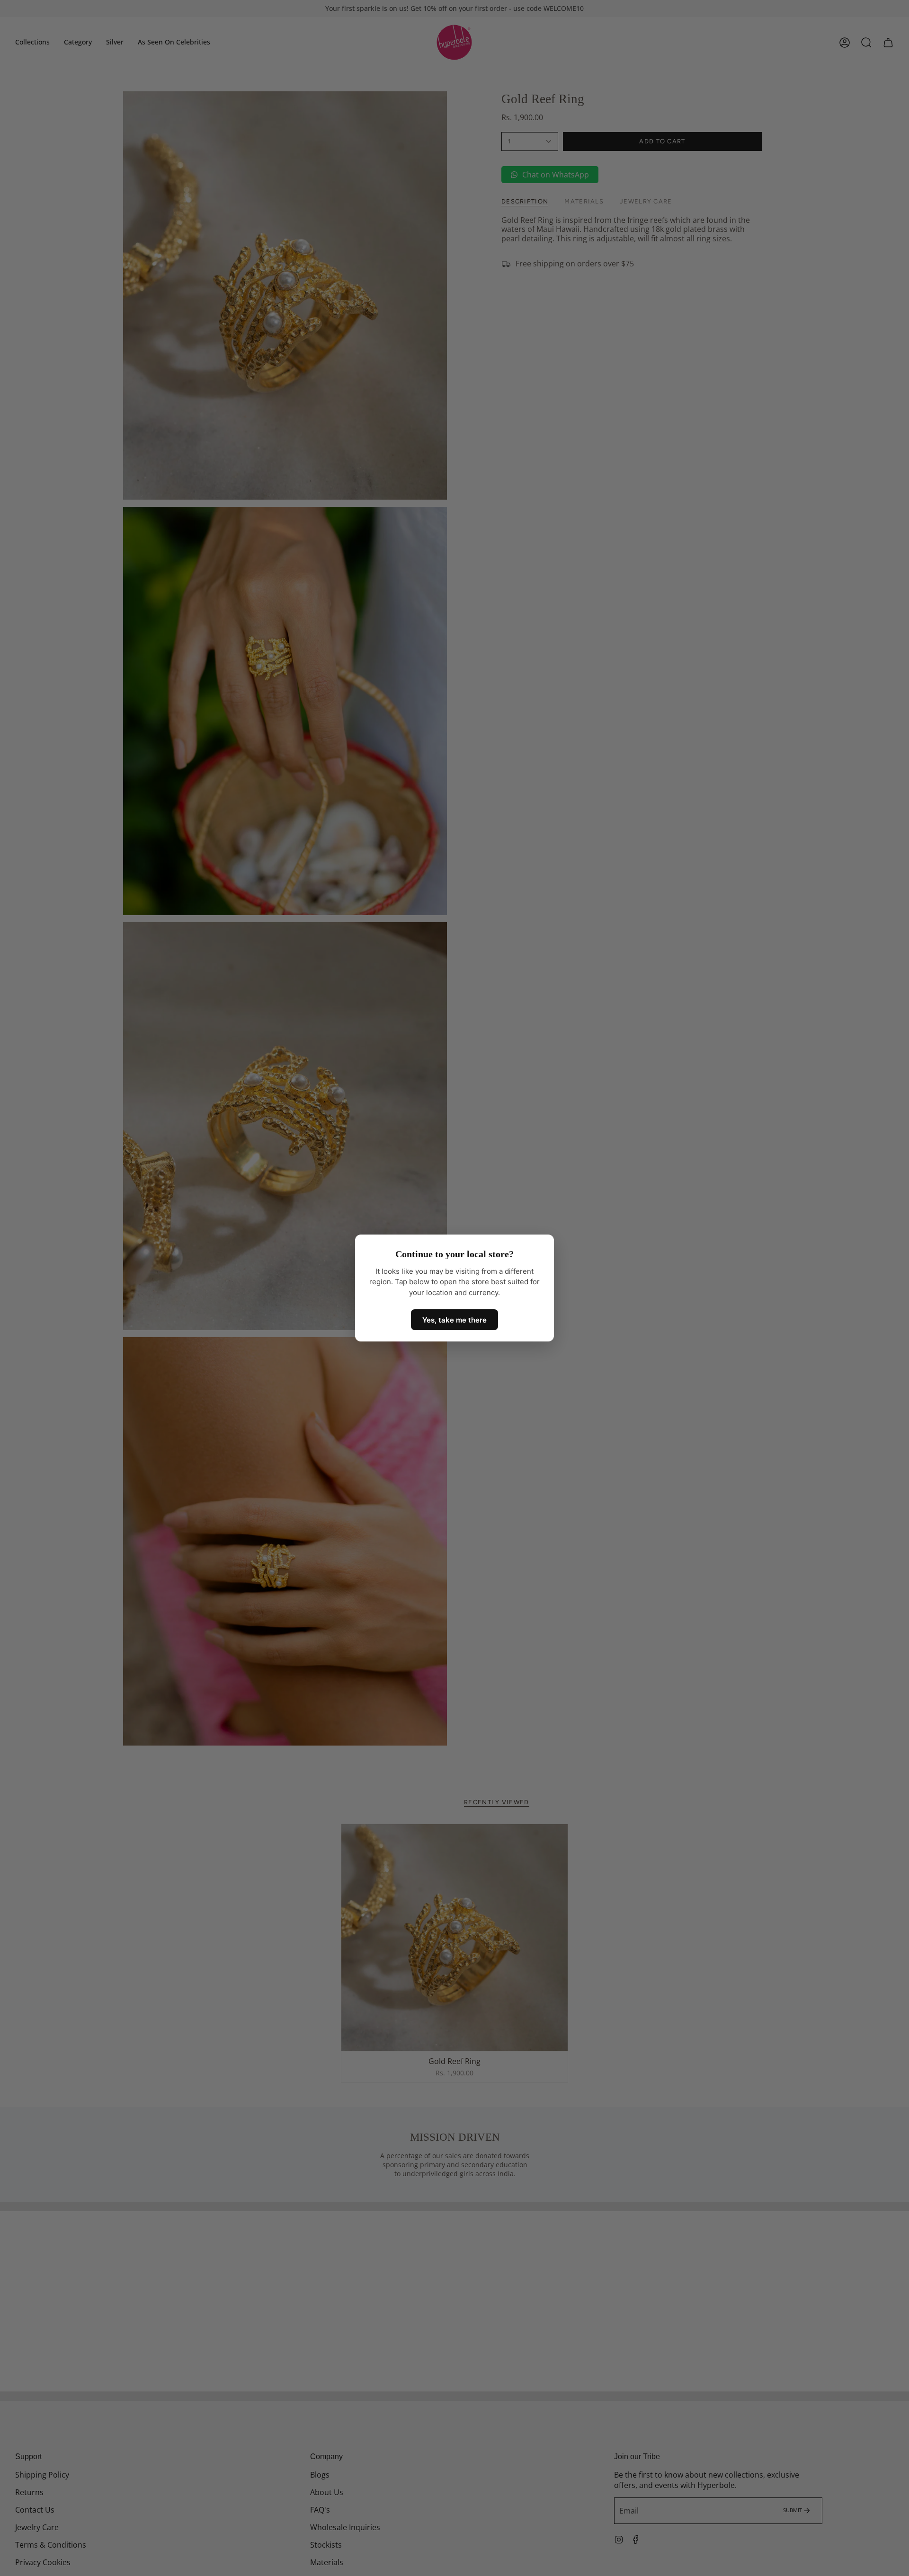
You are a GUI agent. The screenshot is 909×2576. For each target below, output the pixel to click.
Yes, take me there (454, 1320)
